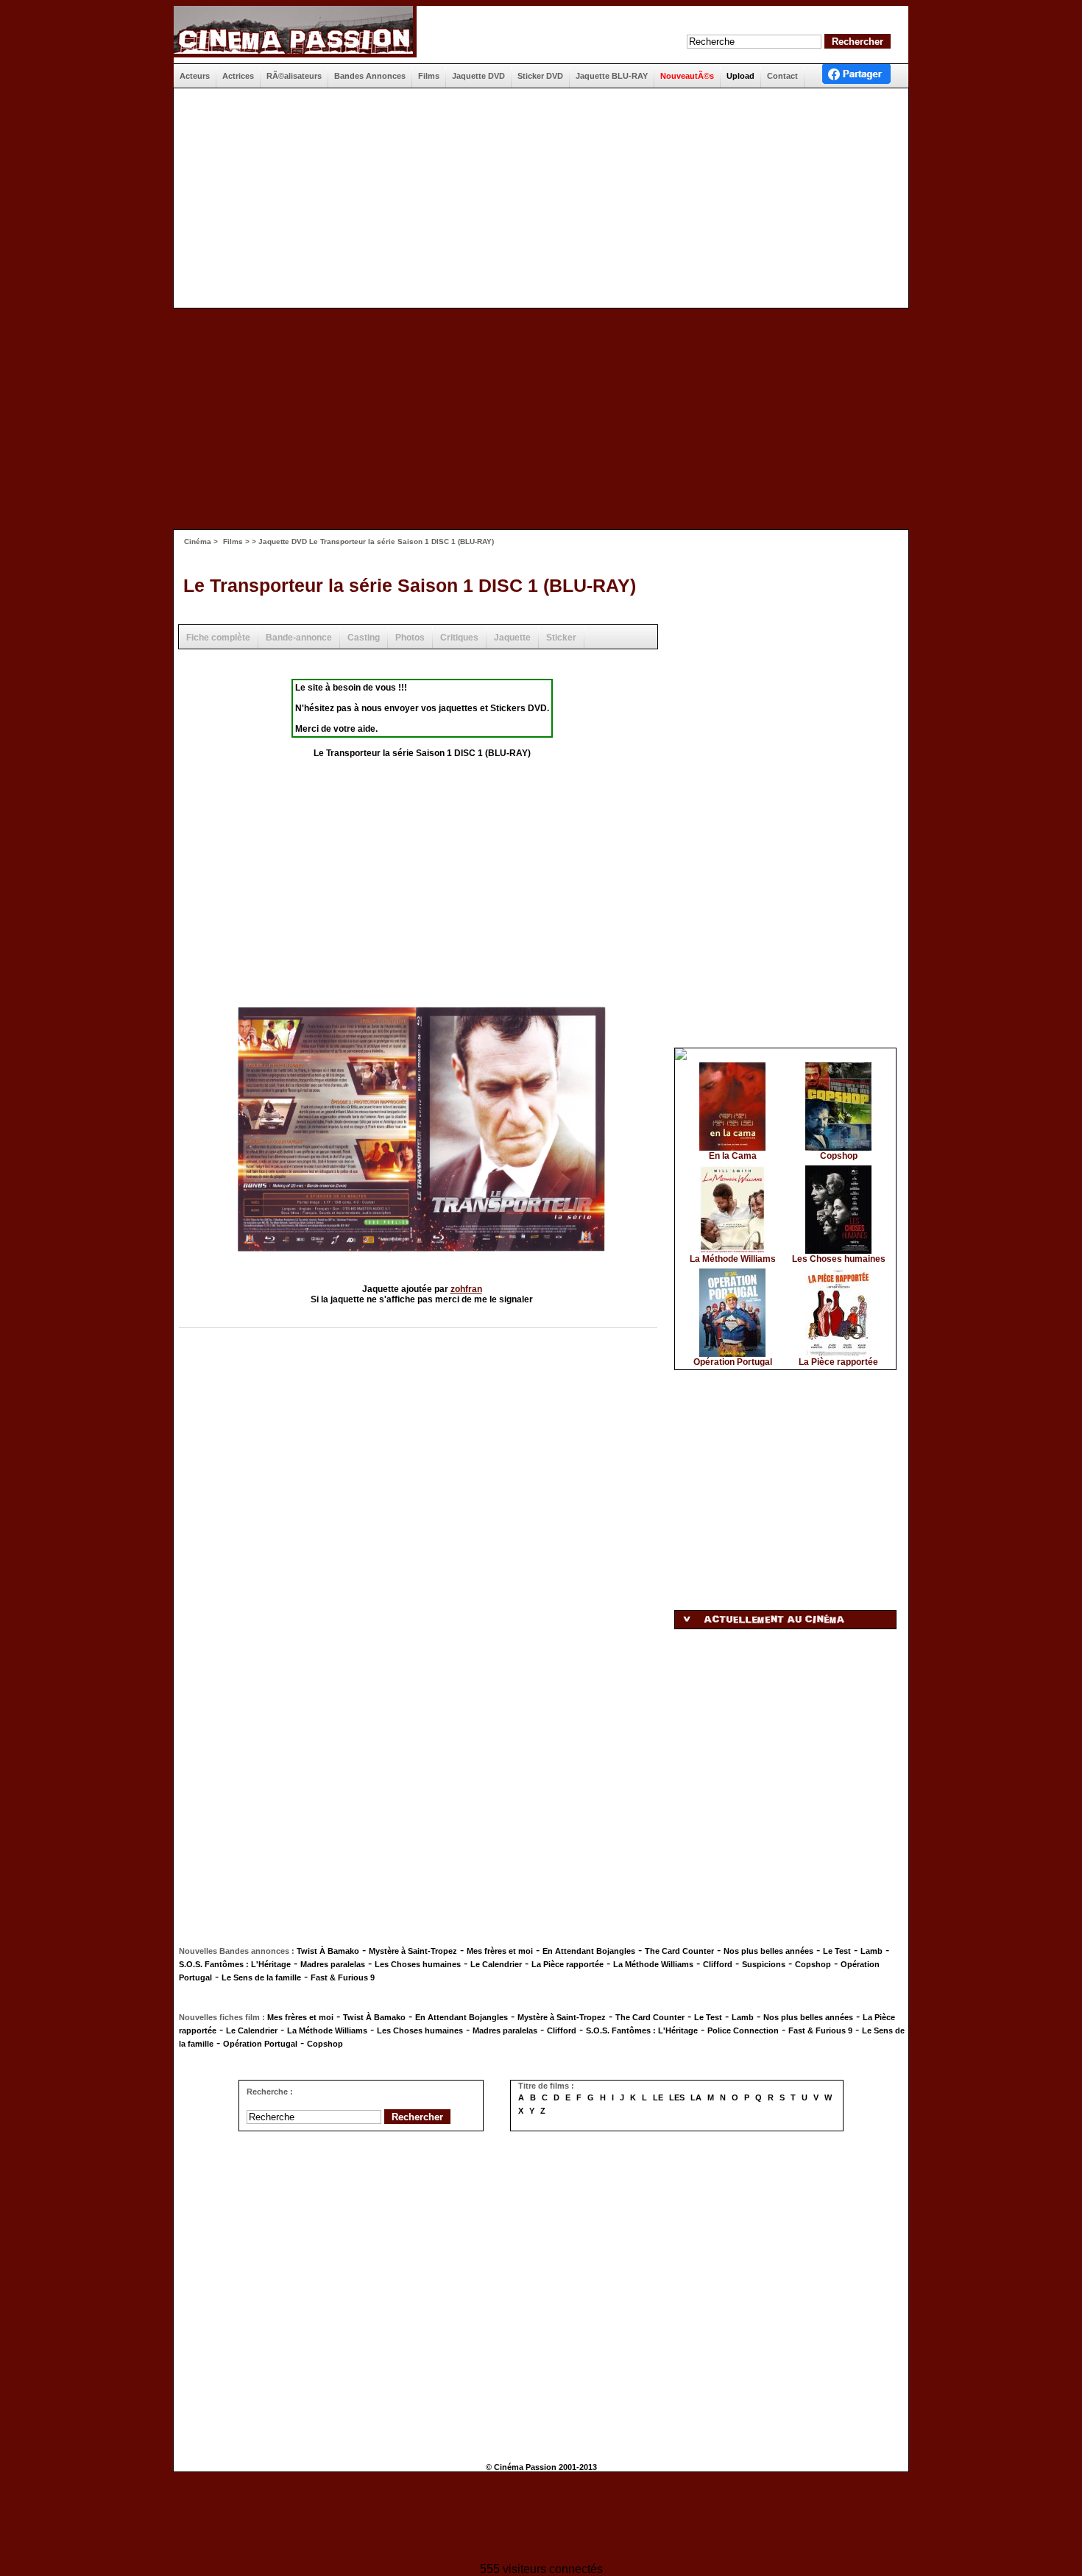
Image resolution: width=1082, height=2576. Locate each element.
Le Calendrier (496, 1964)
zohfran (466, 1289)
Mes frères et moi (500, 1951)
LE (658, 2097)
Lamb (871, 1951)
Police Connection (743, 2030)
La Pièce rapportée (838, 1362)
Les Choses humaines (839, 1259)
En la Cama (733, 1156)
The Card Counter (679, 1951)
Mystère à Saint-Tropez (413, 1951)
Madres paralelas (333, 1964)
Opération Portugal (733, 1362)
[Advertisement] (535, 198)
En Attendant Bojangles (589, 1951)
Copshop (839, 1156)
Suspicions (764, 1964)
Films (233, 541)
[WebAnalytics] (541, 2519)
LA (696, 2097)
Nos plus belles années (768, 1951)
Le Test (837, 1951)
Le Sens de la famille (261, 1977)
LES (677, 2097)
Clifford (718, 1964)
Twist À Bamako (328, 1951)
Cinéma (198, 541)
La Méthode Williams (733, 1259)
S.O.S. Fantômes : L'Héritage (235, 1964)
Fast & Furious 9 (343, 1977)
